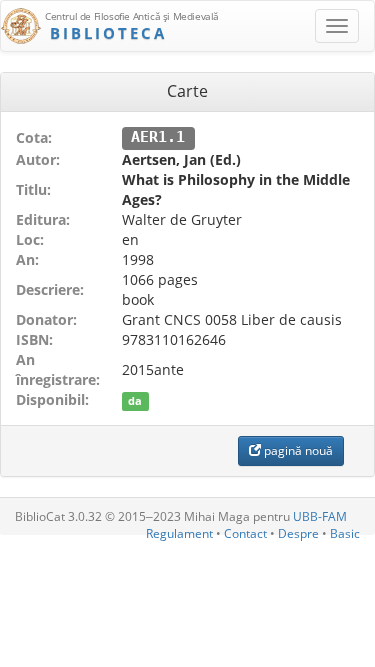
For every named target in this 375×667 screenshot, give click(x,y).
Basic (345, 533)
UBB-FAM (320, 516)
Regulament (179, 533)
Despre (298, 533)
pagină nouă (297, 450)
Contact (245, 533)
